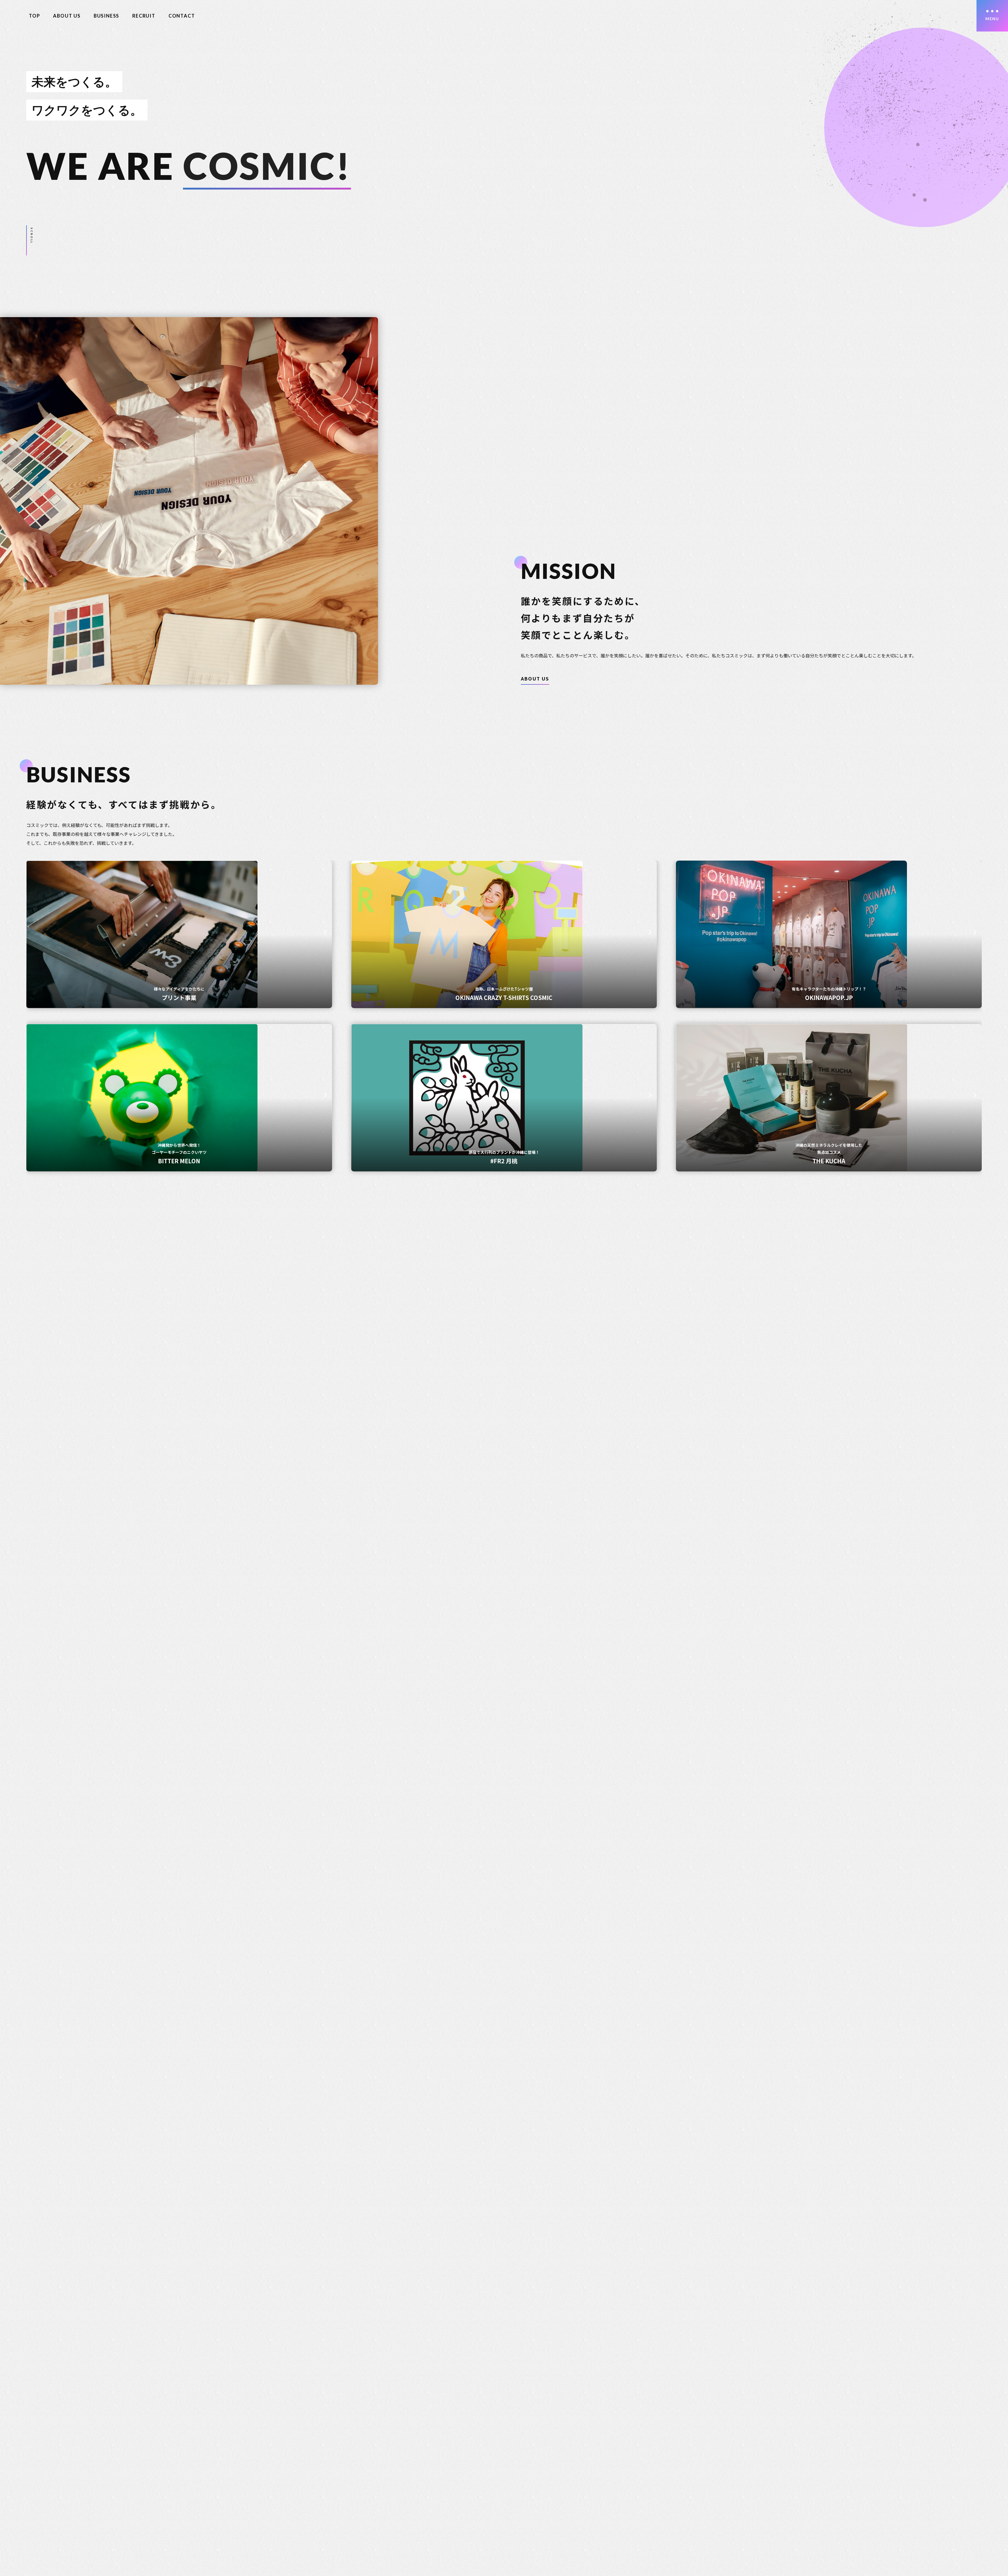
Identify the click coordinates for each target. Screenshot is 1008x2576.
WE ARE (189, 2474)
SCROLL (32, 236)
